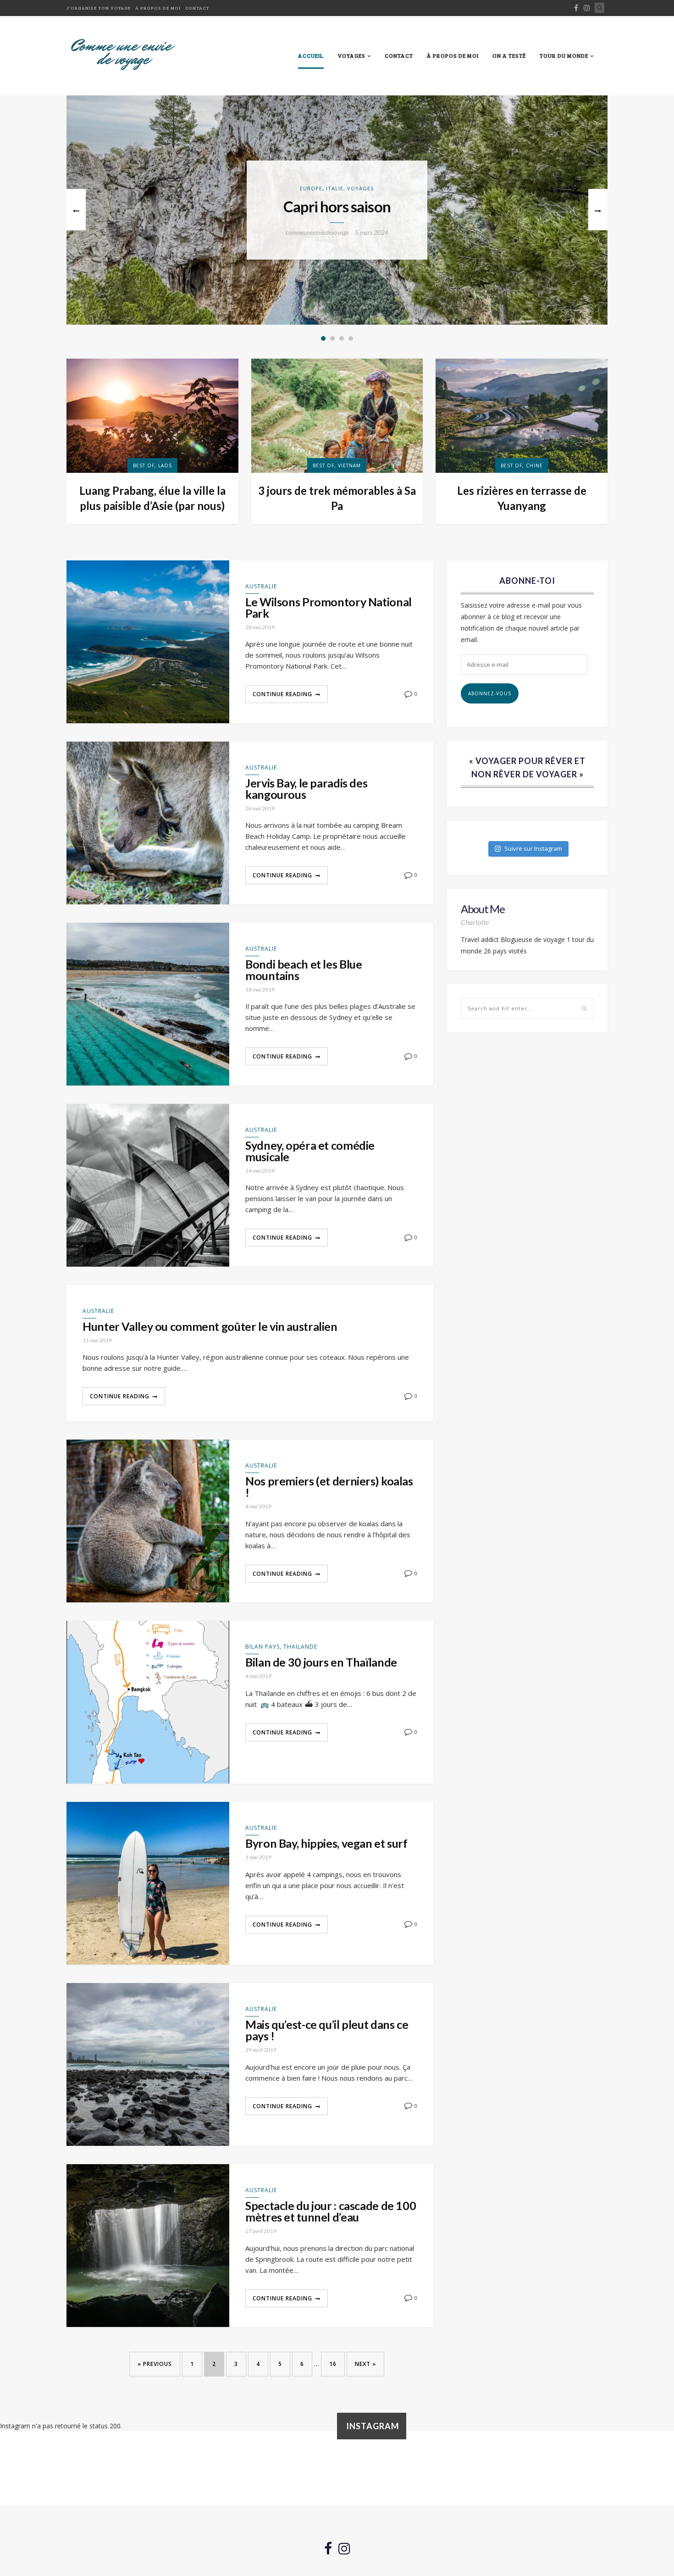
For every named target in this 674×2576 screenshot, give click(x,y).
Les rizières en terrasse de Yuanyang (522, 498)
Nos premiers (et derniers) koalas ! (329, 1487)
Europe (311, 188)
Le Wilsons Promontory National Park (329, 608)
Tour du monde (564, 55)
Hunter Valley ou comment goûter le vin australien (210, 1327)
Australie (261, 586)
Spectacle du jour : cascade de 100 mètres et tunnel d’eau (331, 2211)
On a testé (509, 55)
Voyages (351, 55)
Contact (197, 8)
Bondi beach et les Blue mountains (304, 970)
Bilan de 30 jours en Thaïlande (321, 1662)
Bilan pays (262, 1647)
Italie (335, 188)
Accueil (311, 55)
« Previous (155, 2364)
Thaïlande (300, 1647)
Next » (365, 2364)
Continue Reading (282, 694)
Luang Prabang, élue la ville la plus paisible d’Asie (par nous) (152, 498)
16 (333, 2364)
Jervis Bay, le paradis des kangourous (306, 789)
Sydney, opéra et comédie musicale (310, 1151)
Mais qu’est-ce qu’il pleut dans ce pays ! (327, 2030)
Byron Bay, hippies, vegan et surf (326, 1843)
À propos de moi (158, 8)
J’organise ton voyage (99, 8)
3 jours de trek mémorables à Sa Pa (337, 498)
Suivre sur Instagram (533, 848)
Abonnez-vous (490, 693)
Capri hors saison (337, 207)
